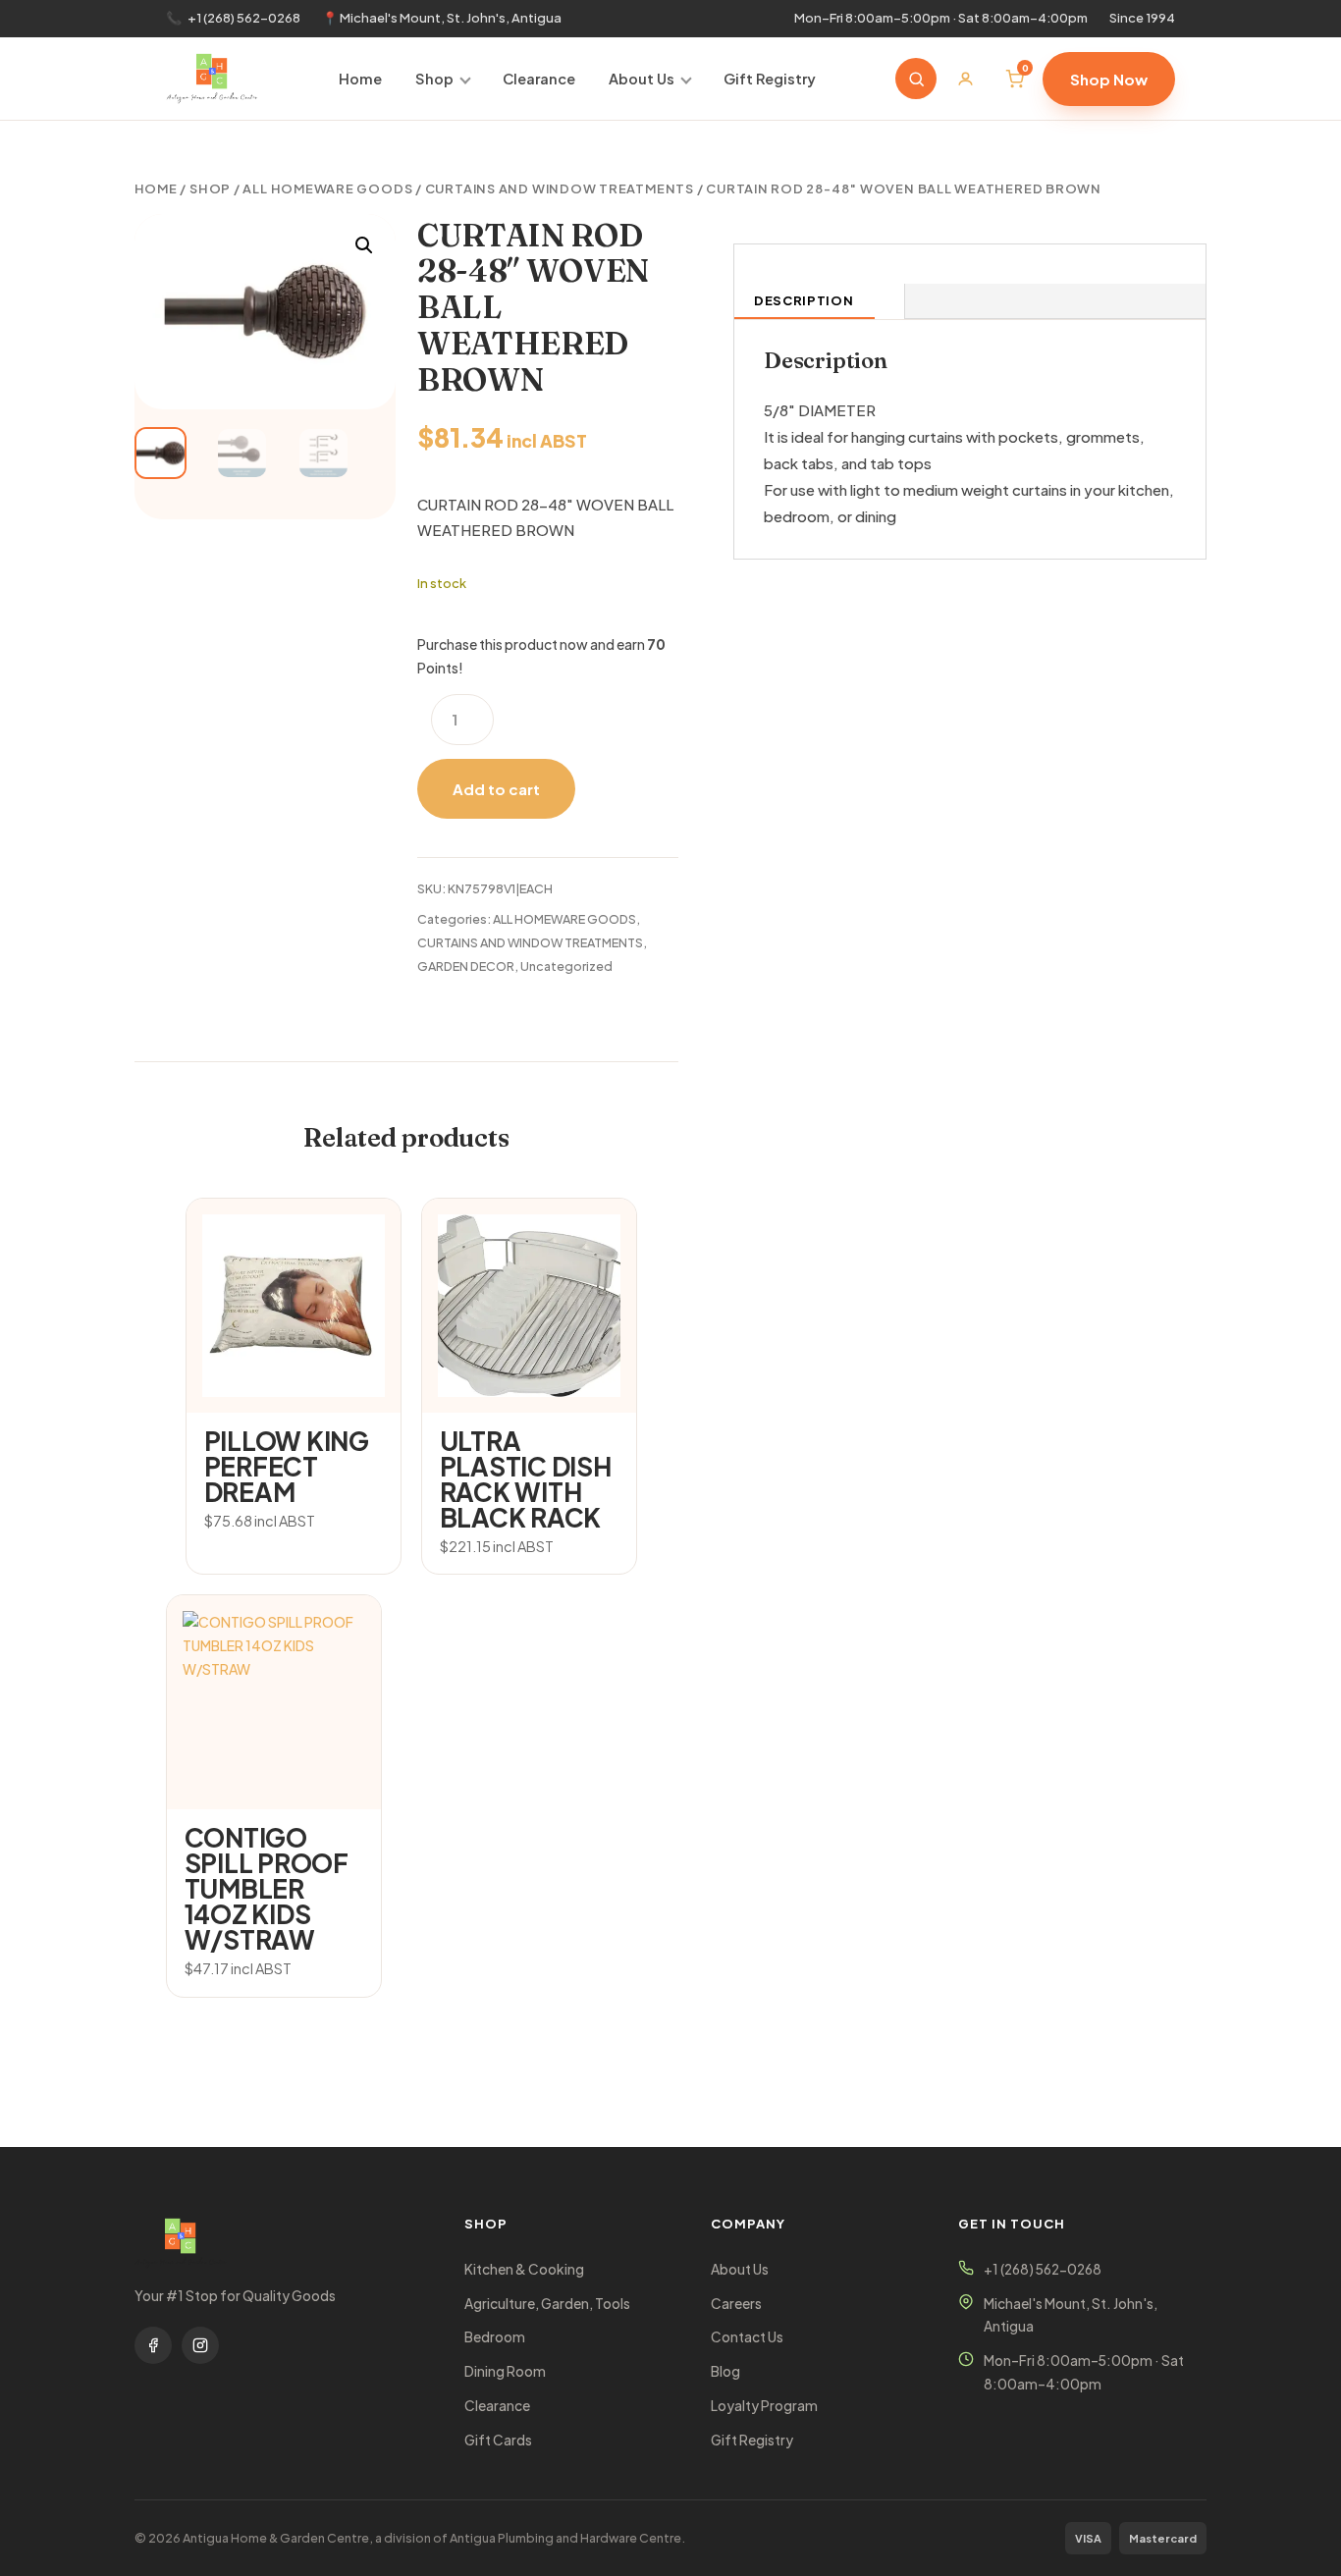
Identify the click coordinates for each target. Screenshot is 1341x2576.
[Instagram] (200, 2345)
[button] (364, 245)
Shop (434, 79)
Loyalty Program (764, 2406)
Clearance (539, 79)
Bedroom (495, 2337)
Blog (725, 2371)
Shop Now (1109, 79)
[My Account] (965, 79)
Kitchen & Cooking (524, 2269)
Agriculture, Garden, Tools (547, 2304)
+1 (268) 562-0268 (244, 18)
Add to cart (496, 789)
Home (360, 79)
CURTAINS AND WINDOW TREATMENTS (560, 188)
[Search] (916, 79)
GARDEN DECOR (466, 966)
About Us (642, 79)
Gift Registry (770, 79)
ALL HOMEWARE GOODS (327, 188)
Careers (736, 2304)
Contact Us (747, 2337)
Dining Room (505, 2371)
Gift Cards (498, 2440)
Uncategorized (566, 966)
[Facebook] (153, 2345)
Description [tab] (804, 300)
